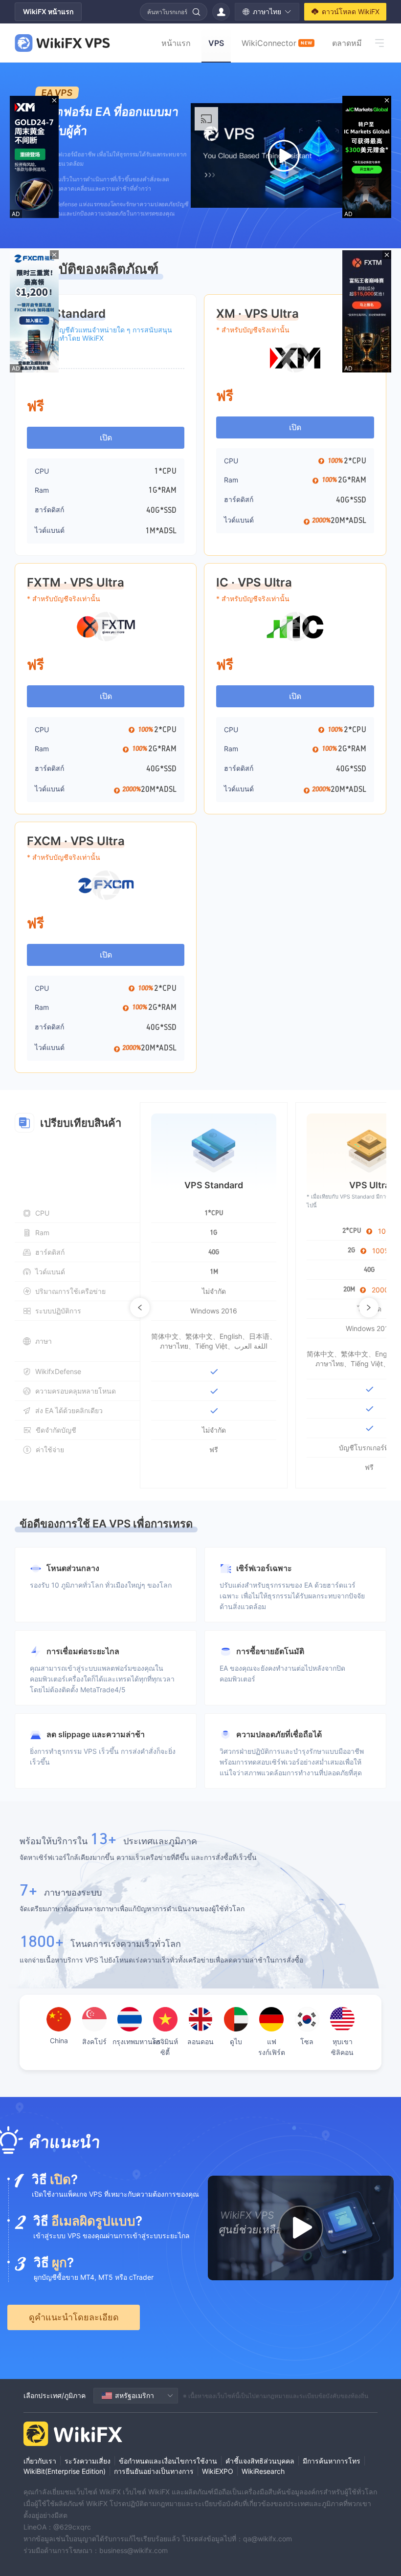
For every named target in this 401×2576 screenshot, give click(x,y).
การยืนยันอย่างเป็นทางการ (154, 2471)
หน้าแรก (176, 43)
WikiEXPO (218, 2471)
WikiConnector (277, 43)
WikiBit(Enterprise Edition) (65, 2471)
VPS (216, 43)
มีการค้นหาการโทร (332, 2461)
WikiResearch (263, 2471)
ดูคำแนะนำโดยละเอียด (74, 2317)
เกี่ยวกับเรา (40, 2461)
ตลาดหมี (347, 43)
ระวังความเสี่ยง (88, 2461)
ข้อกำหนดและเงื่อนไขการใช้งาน (168, 2461)
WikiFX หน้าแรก (48, 11)
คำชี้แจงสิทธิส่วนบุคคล (260, 2461)
